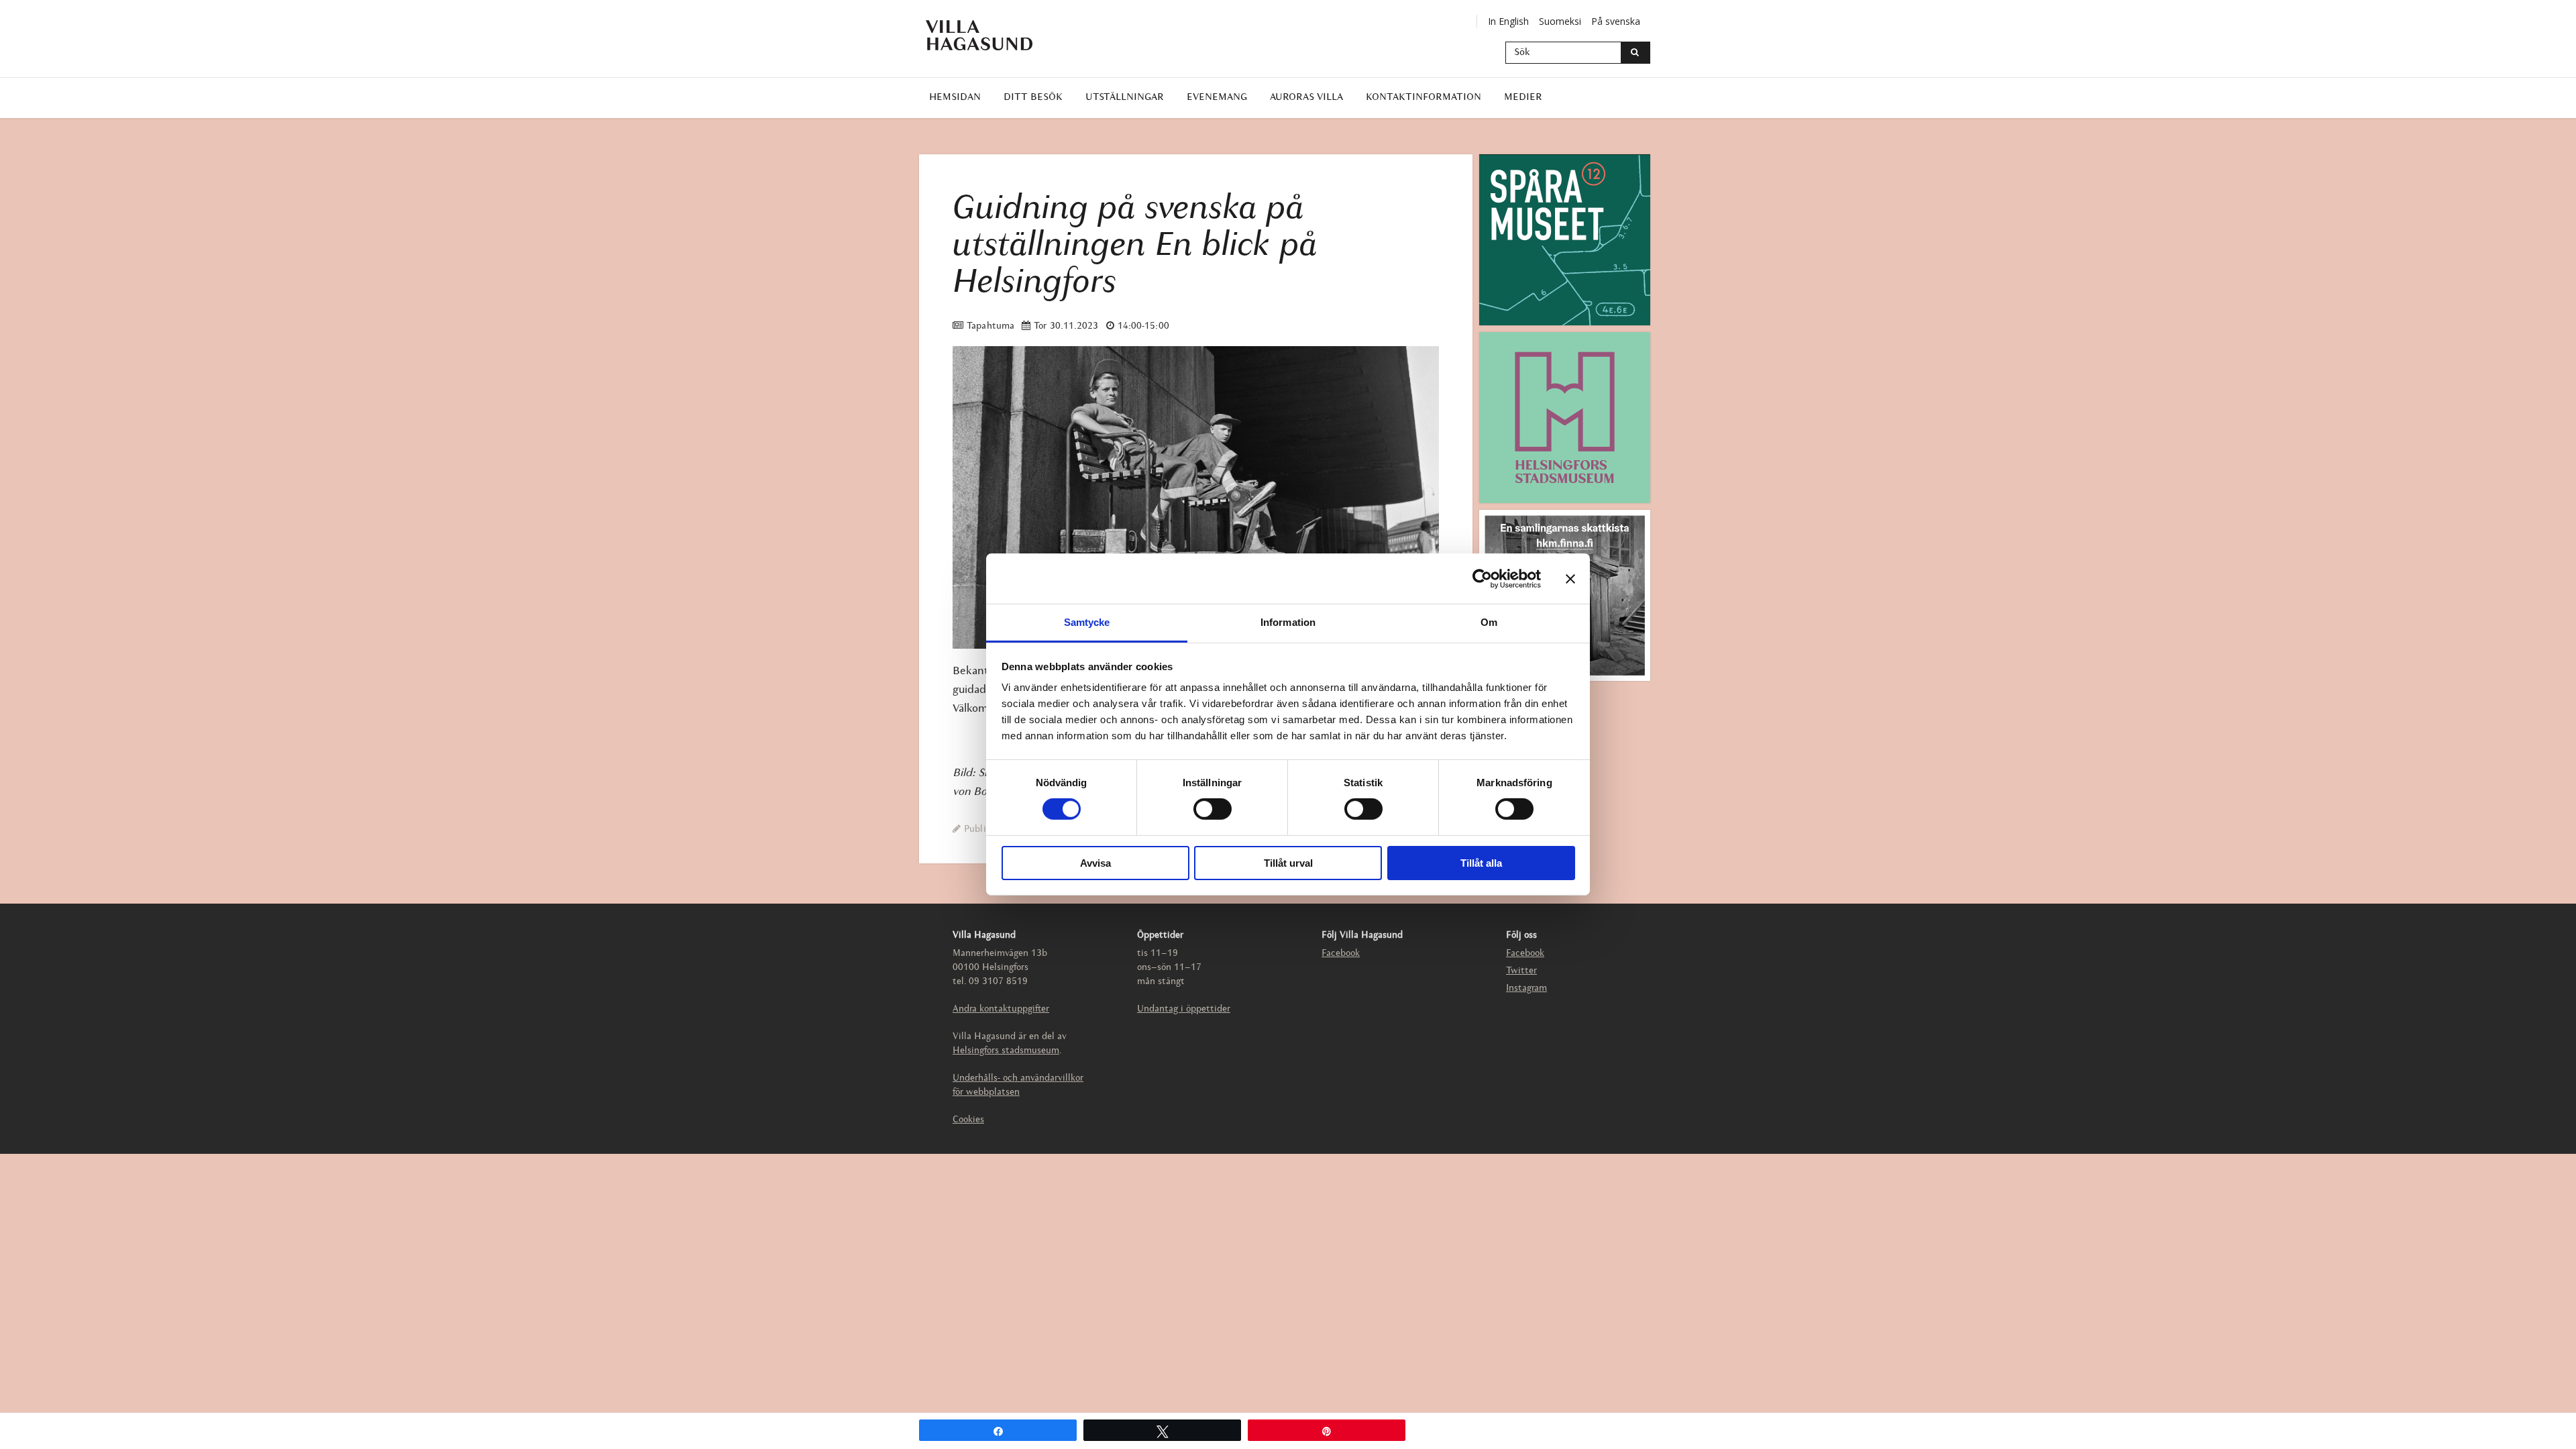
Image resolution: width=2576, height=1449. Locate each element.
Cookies (968, 1120)
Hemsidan (955, 98)
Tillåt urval (1288, 863)
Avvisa (1095, 863)
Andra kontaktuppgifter (1001, 1009)
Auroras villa (1306, 98)
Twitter (1521, 971)
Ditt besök (1033, 98)
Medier (1523, 98)
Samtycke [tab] (1087, 622)
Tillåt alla (1481, 863)
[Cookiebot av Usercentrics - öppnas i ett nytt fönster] (1482, 578)
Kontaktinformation (1424, 98)
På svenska (1616, 21)
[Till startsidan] (989, 35)
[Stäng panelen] (1570, 578)
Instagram (1526, 988)
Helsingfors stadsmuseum (1006, 1051)
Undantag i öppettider (1184, 1009)
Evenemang (1217, 98)
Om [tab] (1489, 622)
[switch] (1213, 809)
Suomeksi (1560, 21)
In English (1508, 21)
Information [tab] (1288, 622)
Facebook (1341, 954)
